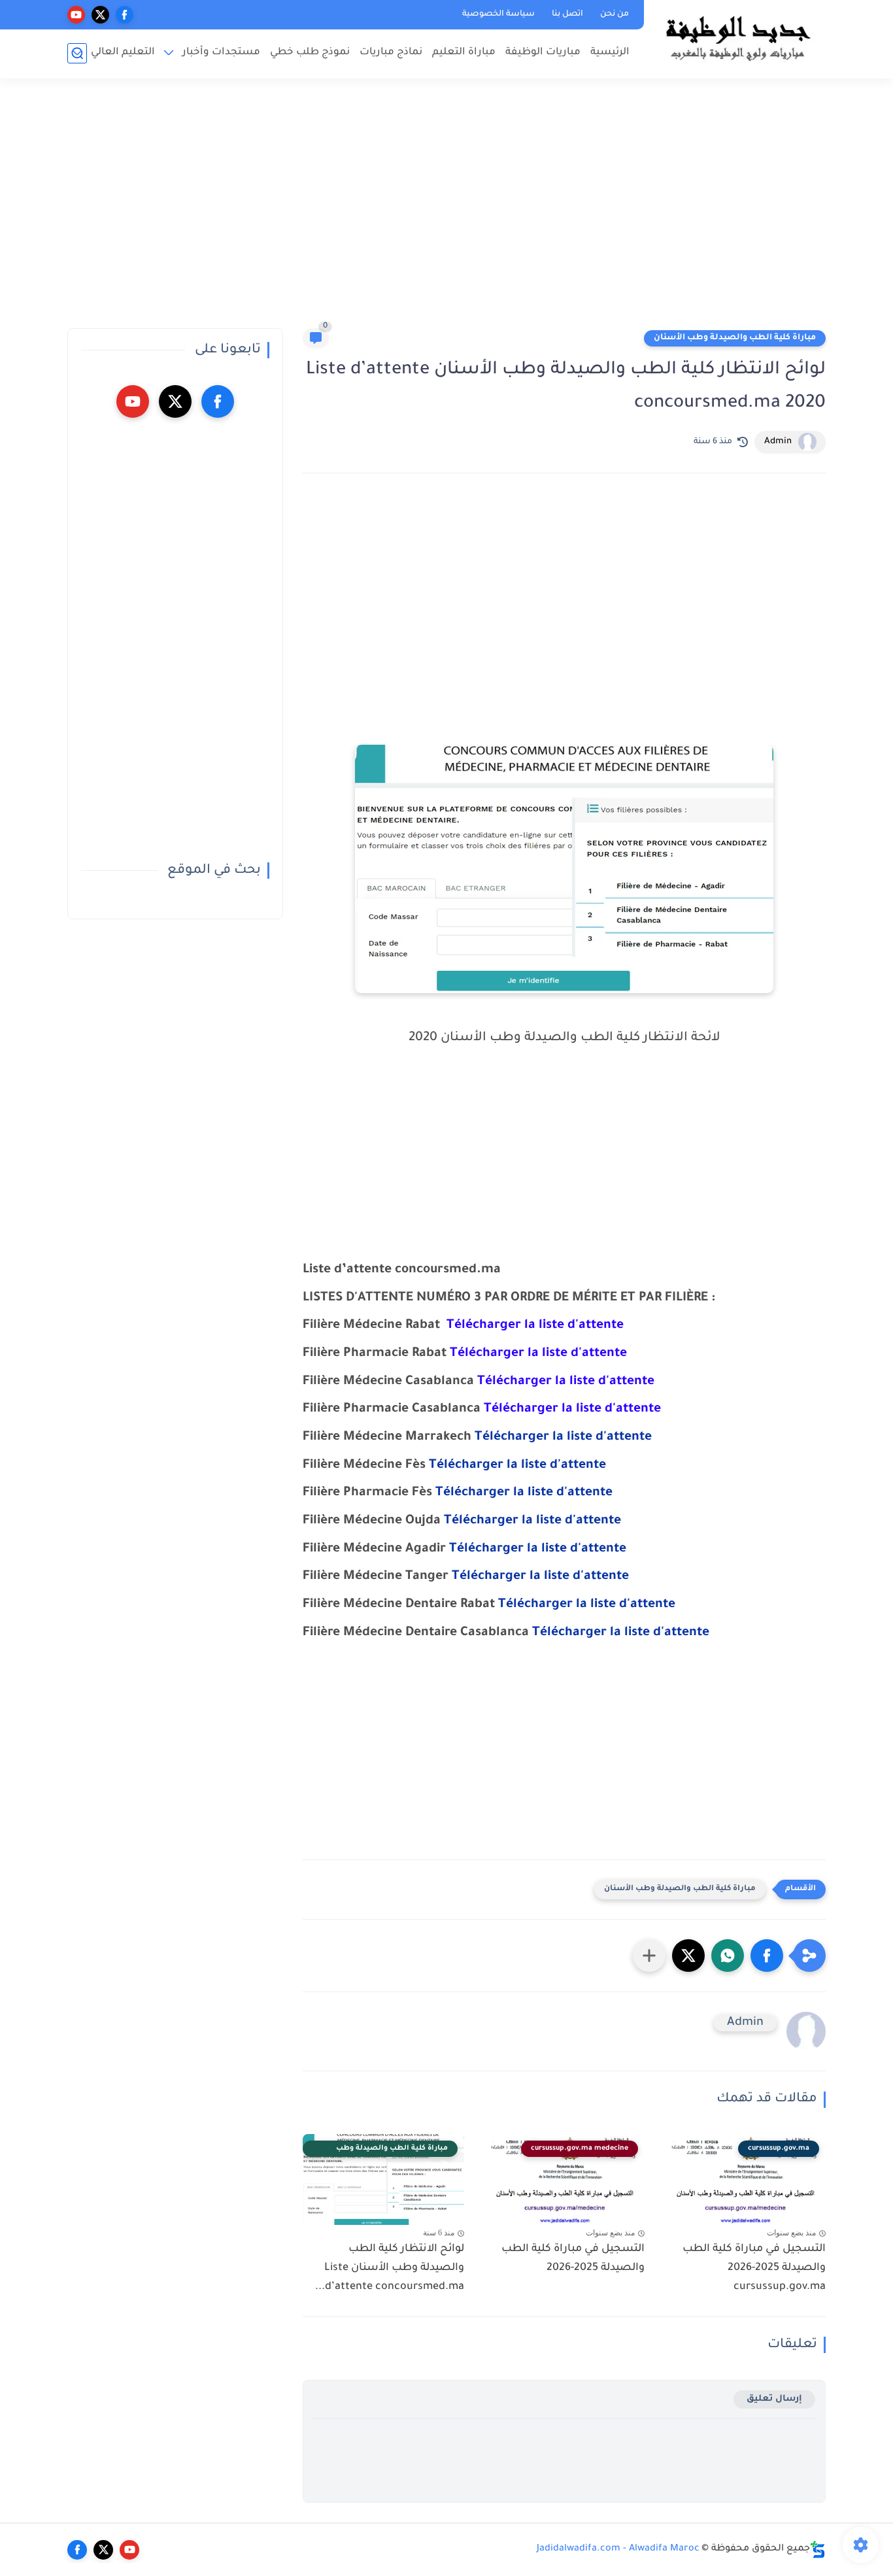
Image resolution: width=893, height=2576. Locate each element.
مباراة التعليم (464, 53)
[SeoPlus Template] (818, 2550)
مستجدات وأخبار (221, 53)
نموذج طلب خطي (310, 53)
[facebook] (125, 15)
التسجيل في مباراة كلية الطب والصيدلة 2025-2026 (573, 2259)
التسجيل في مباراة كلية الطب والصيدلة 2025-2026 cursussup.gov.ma (754, 2268)
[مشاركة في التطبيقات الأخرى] (649, 1956)
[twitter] (100, 15)
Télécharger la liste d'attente (563, 1438)
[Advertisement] (446, 209)
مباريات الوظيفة (543, 53)
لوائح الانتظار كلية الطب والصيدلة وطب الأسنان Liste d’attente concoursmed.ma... (390, 2268)
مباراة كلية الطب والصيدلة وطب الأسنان (735, 338)
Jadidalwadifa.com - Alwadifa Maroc (618, 2549)
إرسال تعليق (774, 2399)
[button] (767, 1956)
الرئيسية (610, 53)
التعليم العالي (123, 53)
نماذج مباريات (391, 53)
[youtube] (76, 15)
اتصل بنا (567, 14)
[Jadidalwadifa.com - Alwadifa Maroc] (737, 38)
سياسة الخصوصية (498, 14)
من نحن (615, 14)
